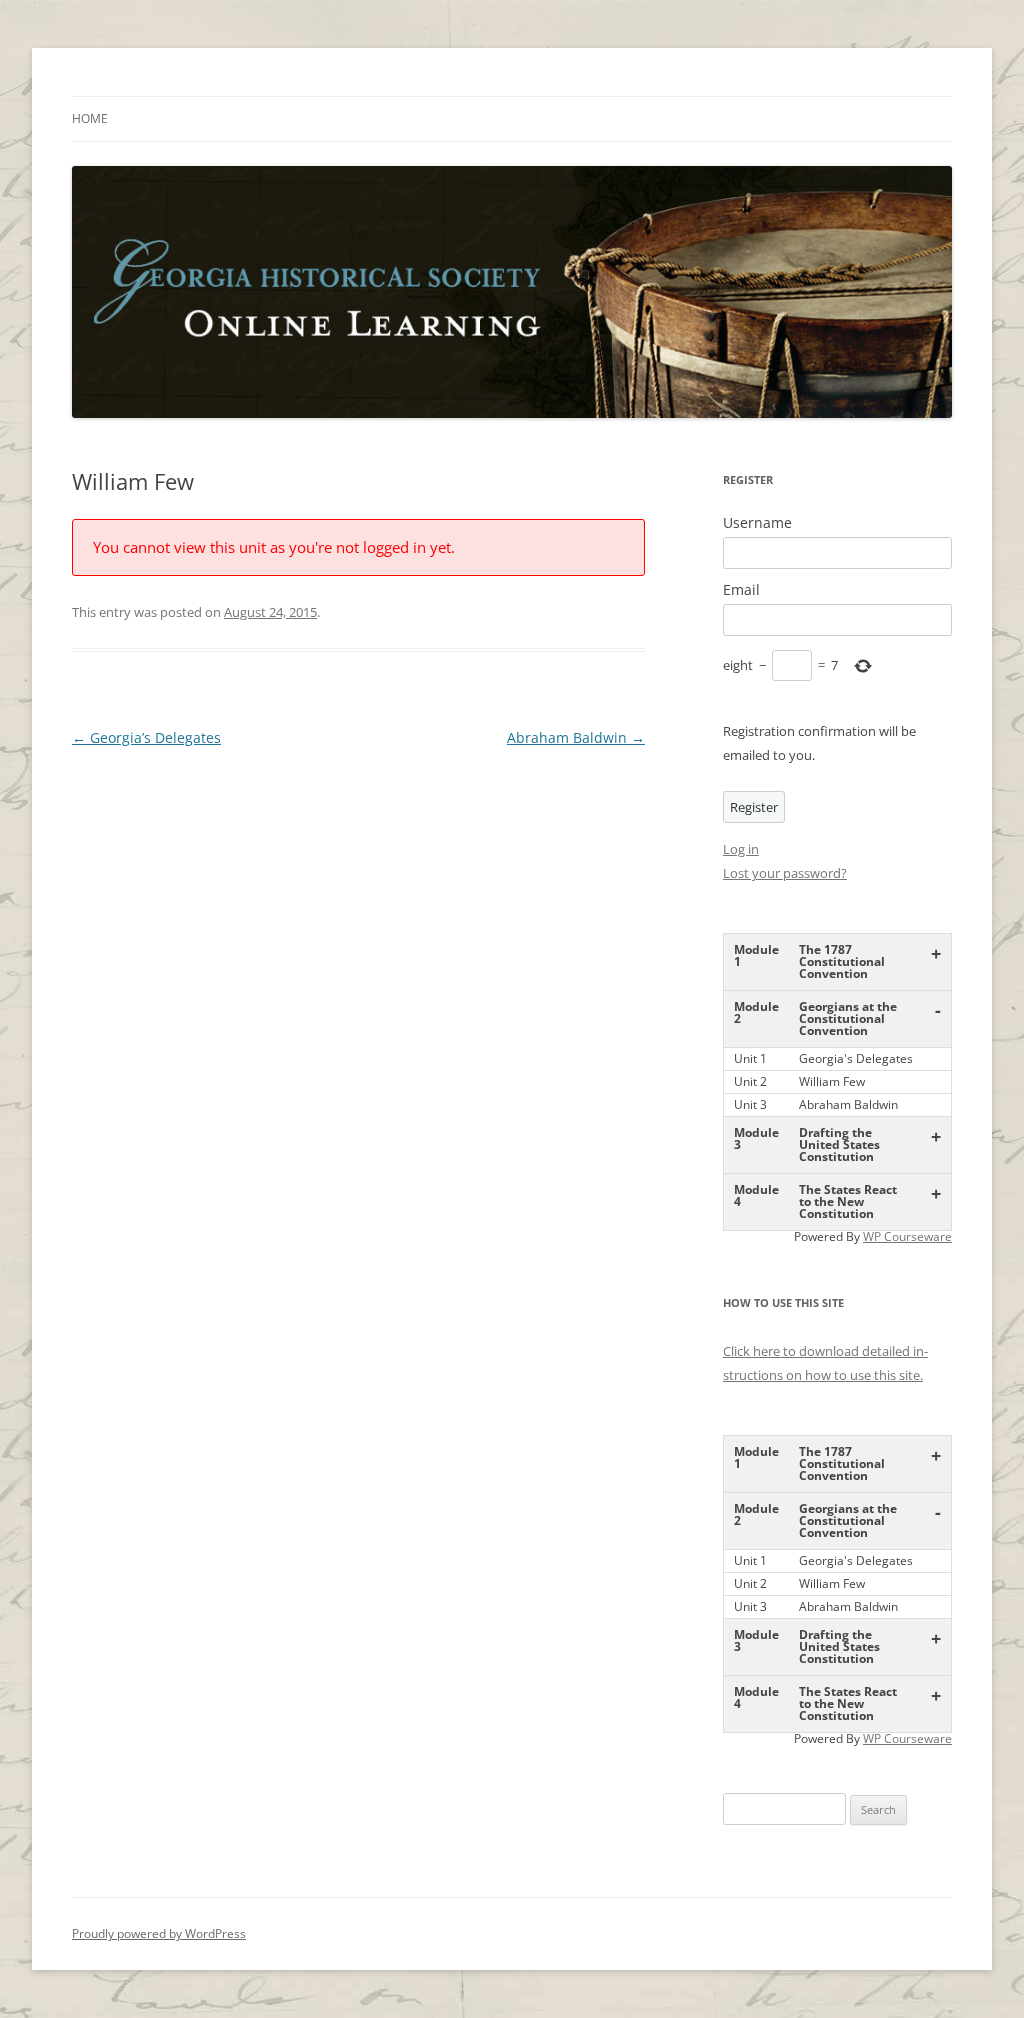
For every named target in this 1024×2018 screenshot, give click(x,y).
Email (741, 590)
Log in (741, 849)
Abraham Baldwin (576, 737)
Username (757, 523)
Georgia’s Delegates (146, 737)
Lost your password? (785, 873)
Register (754, 807)
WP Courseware (907, 1236)
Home (90, 118)
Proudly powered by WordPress (159, 1933)
